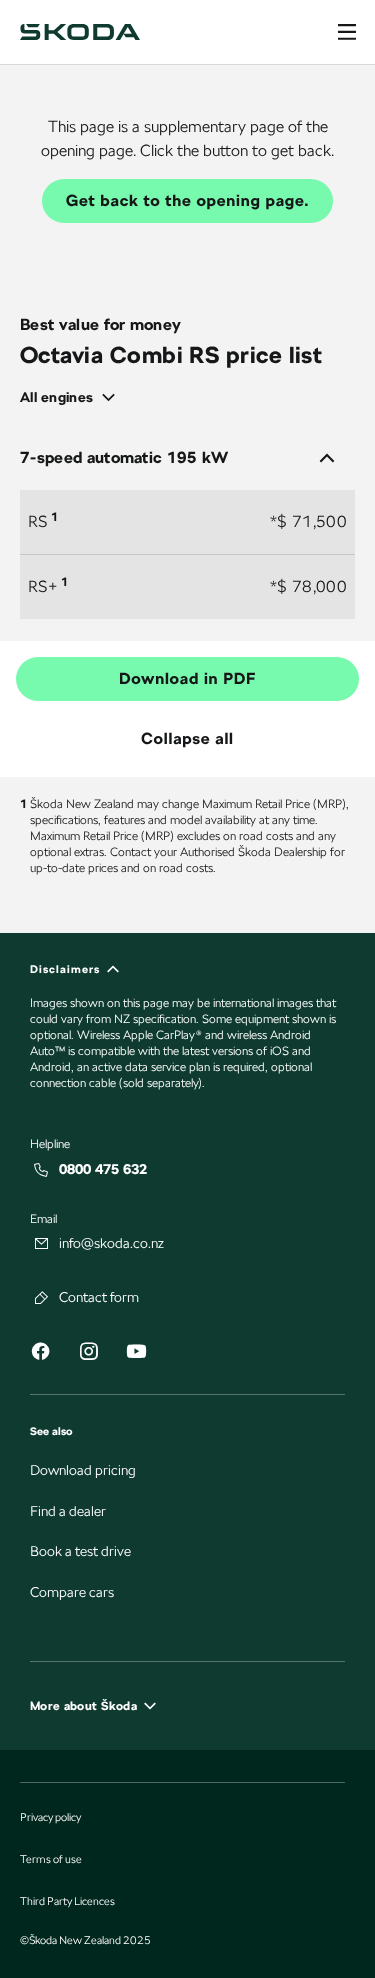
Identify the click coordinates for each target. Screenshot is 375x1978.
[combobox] (74, 397)
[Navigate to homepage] (80, 32)
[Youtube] (136, 1354)
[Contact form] (42, 1298)
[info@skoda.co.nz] (42, 1244)
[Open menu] (347, 32)
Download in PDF (187, 678)
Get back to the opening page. (187, 200)
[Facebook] (40, 1354)
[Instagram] (88, 1354)
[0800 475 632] (42, 1170)
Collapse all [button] (187, 738)
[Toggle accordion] (327, 458)
